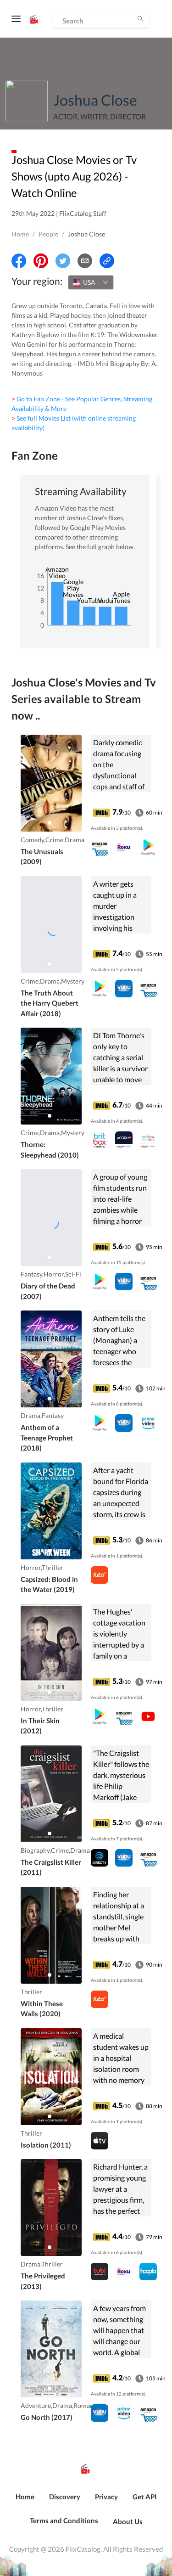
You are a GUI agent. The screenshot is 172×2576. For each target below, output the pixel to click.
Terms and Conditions (64, 2520)
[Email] (85, 261)
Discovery (65, 2497)
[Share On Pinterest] (41, 261)
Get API (145, 2497)
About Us (128, 2521)
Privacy (106, 2497)
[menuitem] (25, 2502)
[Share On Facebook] (19, 261)
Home (20, 234)
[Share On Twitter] (63, 261)
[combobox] (91, 282)
